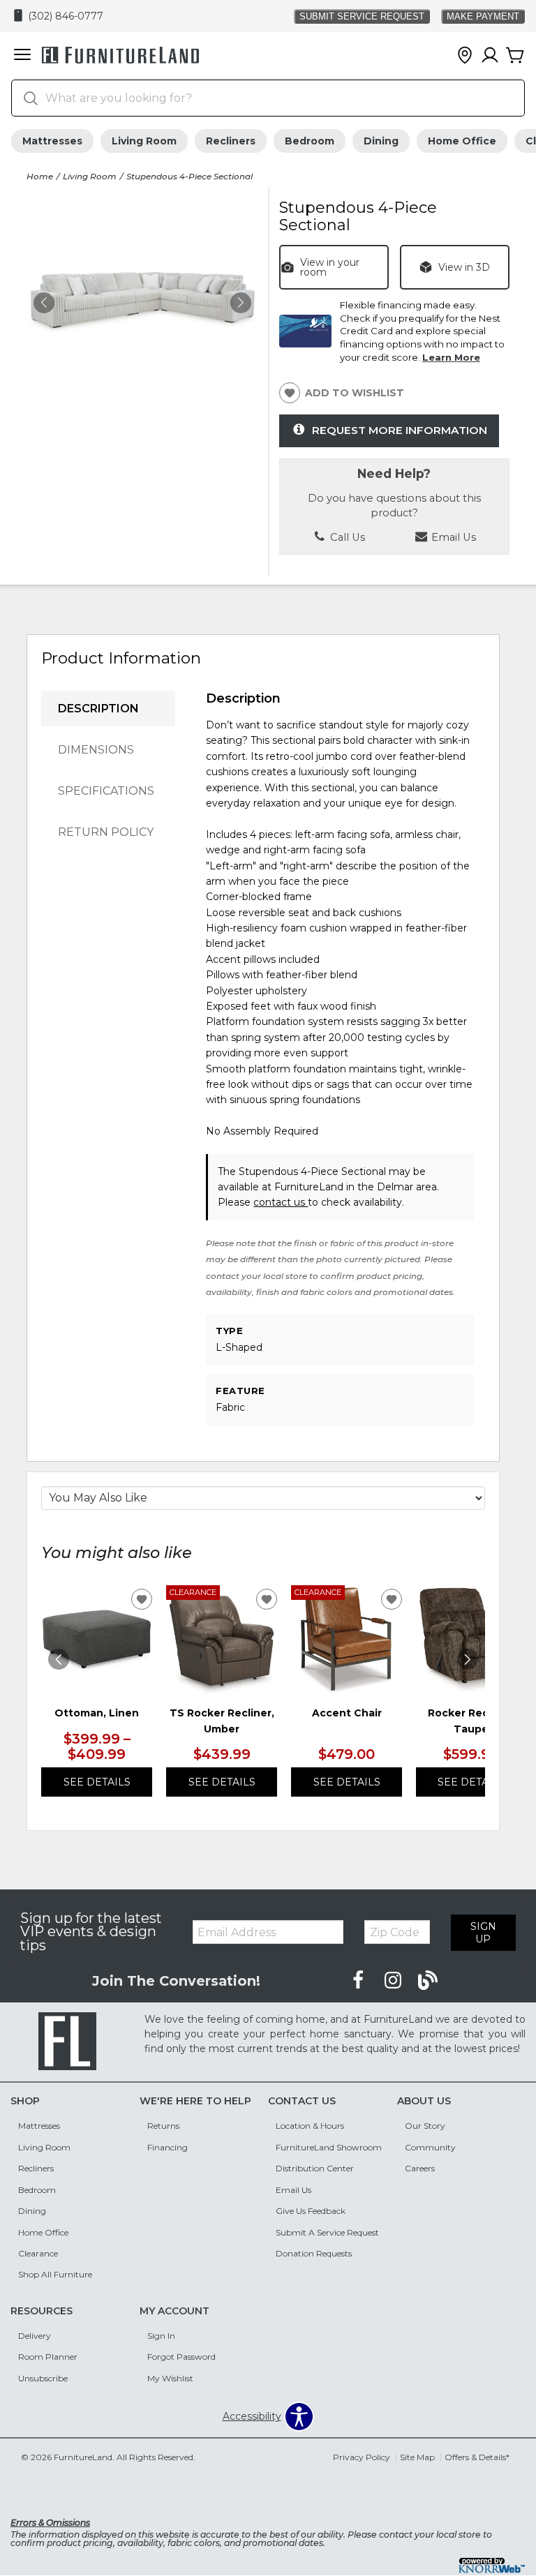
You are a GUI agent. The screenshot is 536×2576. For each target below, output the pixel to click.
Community (430, 2147)
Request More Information (400, 430)
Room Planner (48, 2357)
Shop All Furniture (55, 2274)
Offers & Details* (477, 2457)
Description (98, 709)
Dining (381, 141)
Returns (163, 2126)
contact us (281, 1202)
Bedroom (310, 141)
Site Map (417, 2457)
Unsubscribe (43, 2378)
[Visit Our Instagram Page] (394, 1981)
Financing (167, 2147)
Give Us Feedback (311, 2211)
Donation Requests (314, 2253)
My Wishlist (170, 2378)
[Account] (490, 56)
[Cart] (515, 56)
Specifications (106, 791)
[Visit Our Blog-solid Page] (428, 1981)
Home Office (462, 141)
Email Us (293, 2190)
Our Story (425, 2126)
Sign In (161, 2336)
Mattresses (52, 141)
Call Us (346, 537)
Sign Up (483, 1933)
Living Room (144, 141)
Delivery (35, 2336)
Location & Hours (310, 2126)
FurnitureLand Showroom (329, 2147)
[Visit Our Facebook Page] (359, 1981)
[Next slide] (468, 1659)
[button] (22, 56)
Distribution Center (315, 2168)
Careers (420, 2168)
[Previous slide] (59, 1659)
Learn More (451, 357)
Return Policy (106, 832)
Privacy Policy (362, 2457)
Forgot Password (181, 2357)
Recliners (231, 141)
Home (40, 176)
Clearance (38, 2253)
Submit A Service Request (327, 2232)
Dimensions (96, 750)
